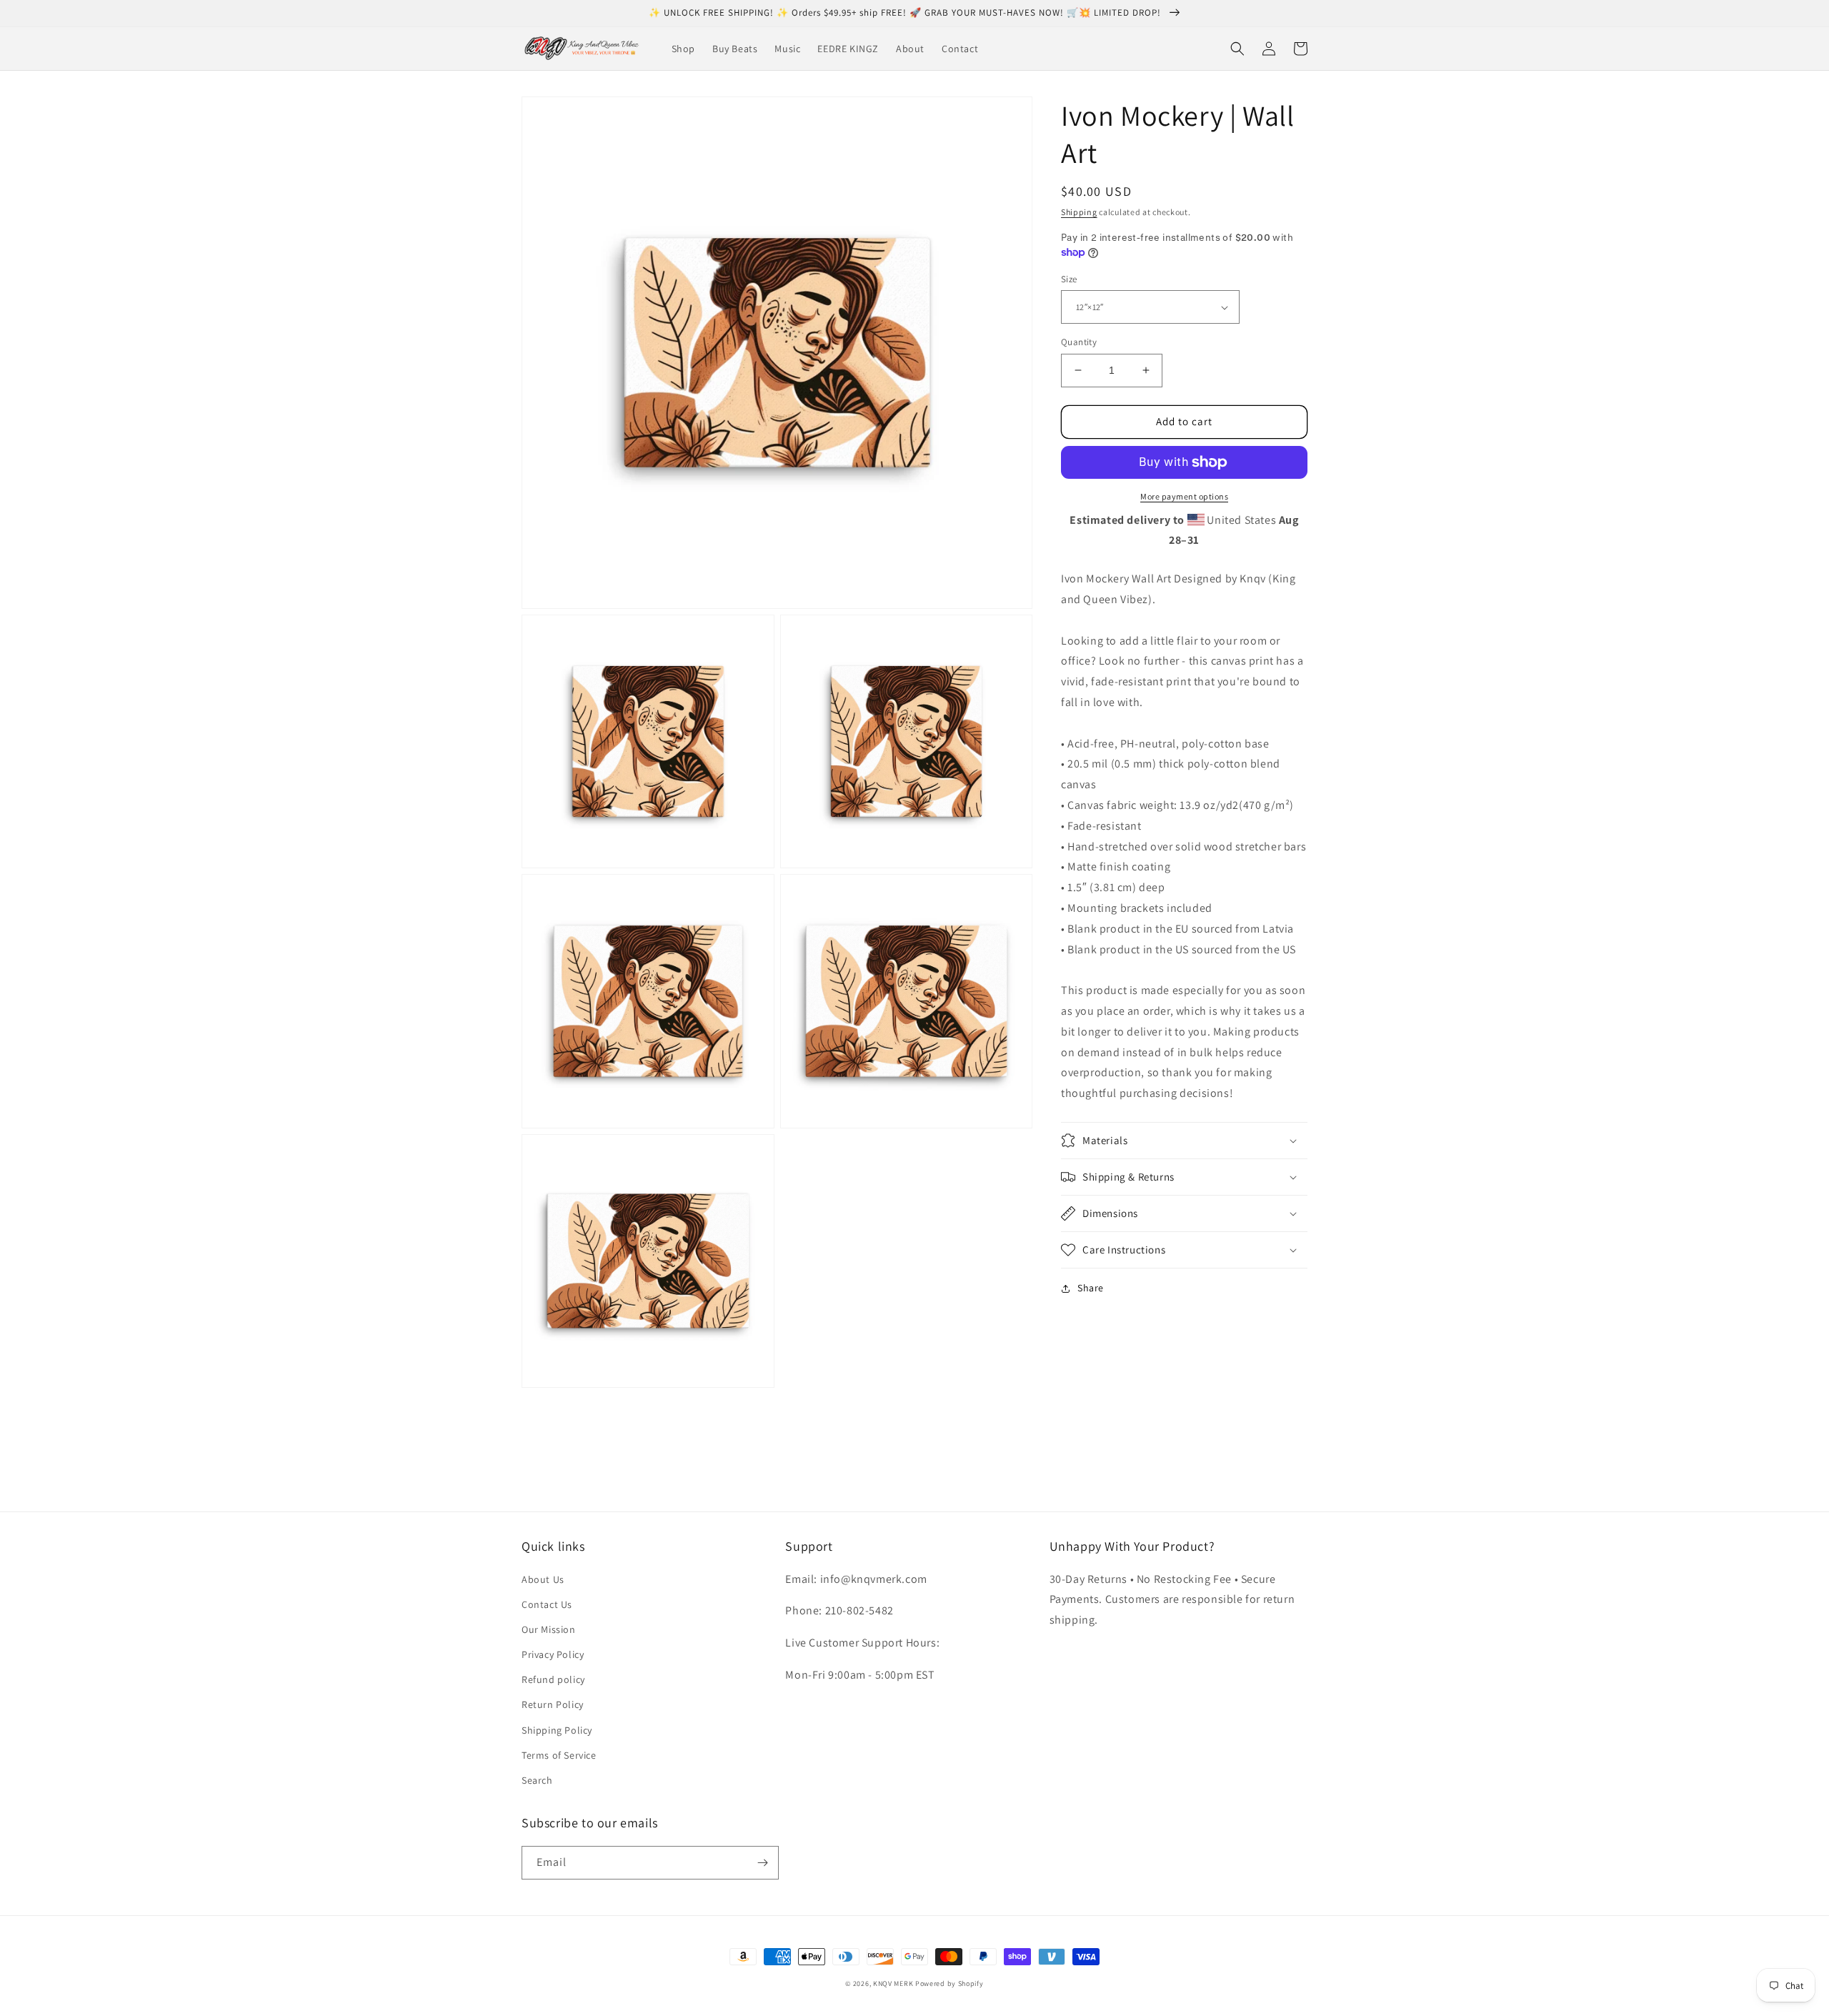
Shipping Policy (557, 1730)
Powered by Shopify (950, 1983)
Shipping (1079, 212)
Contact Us (547, 1604)
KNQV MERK (893, 1983)
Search (537, 1780)
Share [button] (1091, 1288)
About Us (543, 1579)
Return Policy (553, 1704)
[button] (1237, 49)
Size (1069, 279)
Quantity (1079, 342)
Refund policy (553, 1679)
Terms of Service (559, 1755)
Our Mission (549, 1629)
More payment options (1184, 496)
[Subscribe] (762, 1863)
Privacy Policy (553, 1654)
